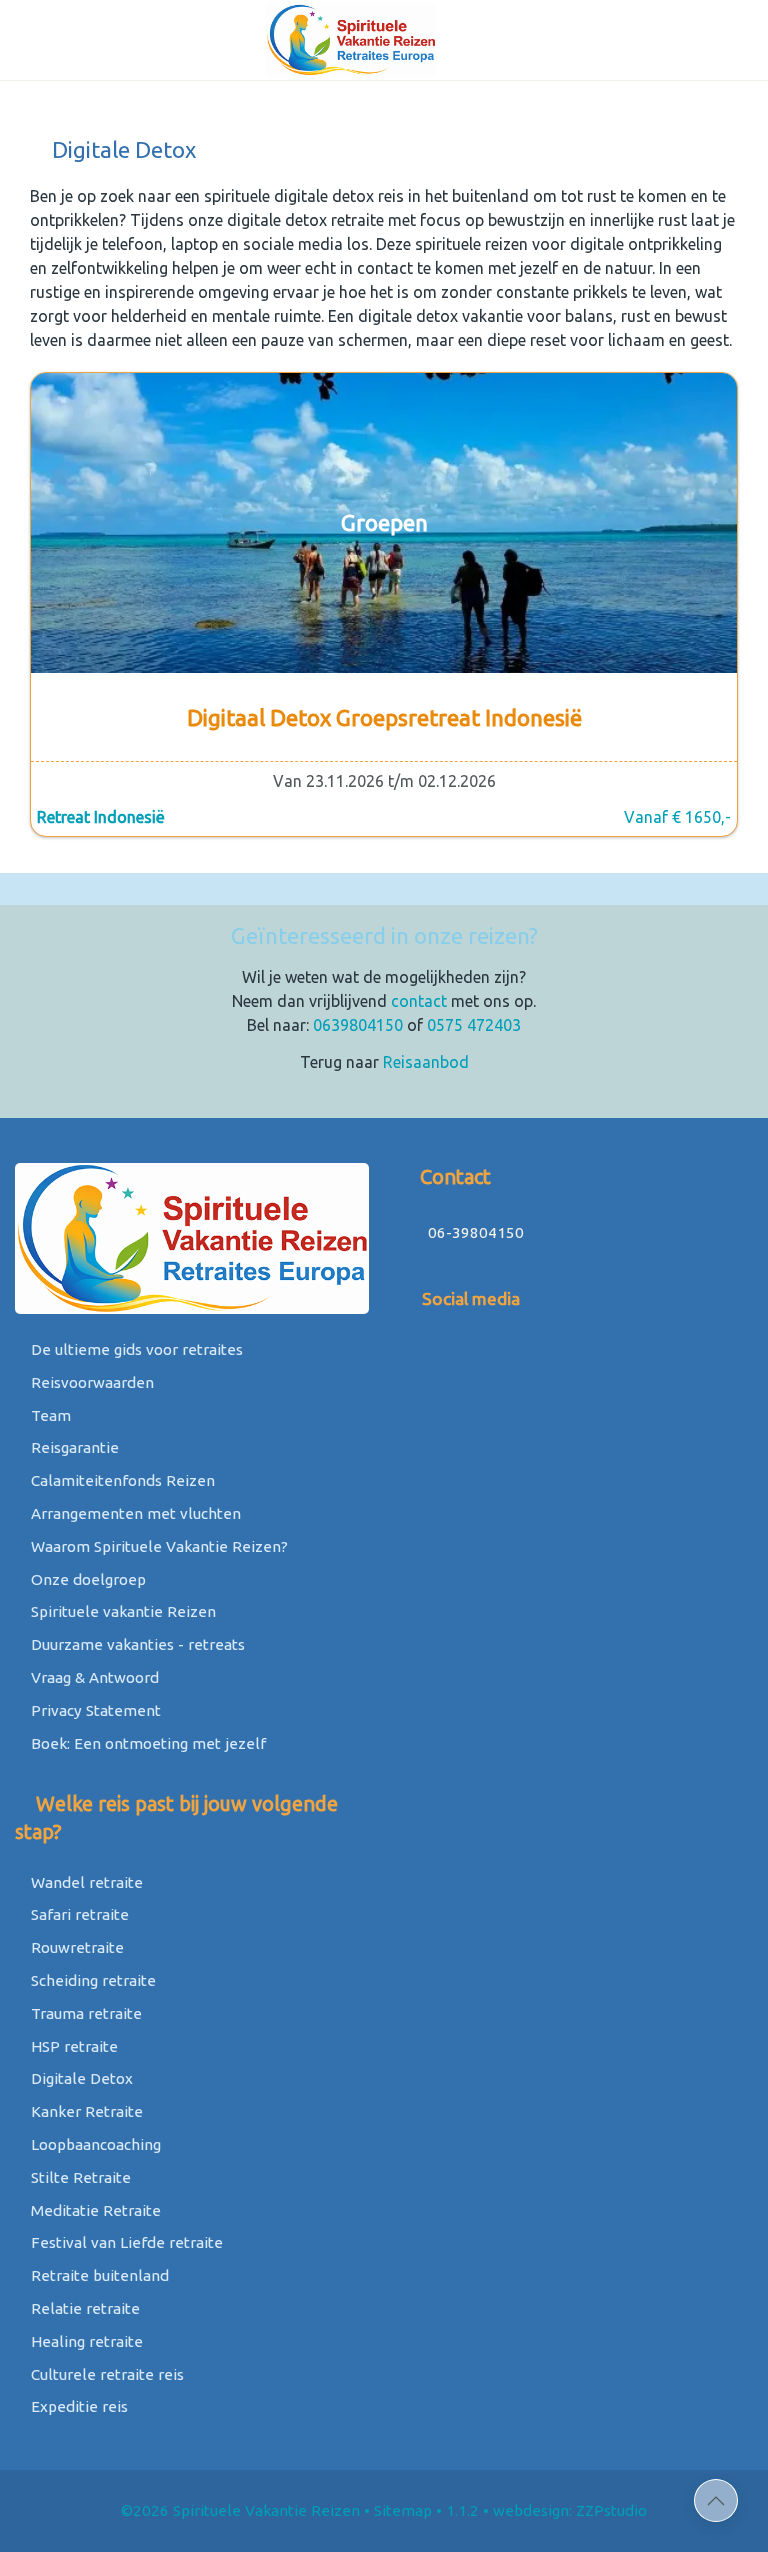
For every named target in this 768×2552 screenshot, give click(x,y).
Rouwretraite (75, 1947)
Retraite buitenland (98, 2275)
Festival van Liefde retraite (125, 2242)
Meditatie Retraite (94, 2210)
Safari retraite (78, 1914)
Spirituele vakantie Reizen (121, 1611)
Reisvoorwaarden (90, 1382)
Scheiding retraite (91, 1980)
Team (49, 1415)
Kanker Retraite (85, 2111)
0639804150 (358, 1025)
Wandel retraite (85, 1882)
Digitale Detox (80, 2078)
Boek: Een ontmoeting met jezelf (146, 1743)
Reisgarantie (73, 1447)
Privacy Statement (94, 1710)
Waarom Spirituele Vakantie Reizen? (157, 1546)
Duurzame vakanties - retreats (136, 1644)
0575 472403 (474, 1025)
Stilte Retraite (79, 2177)
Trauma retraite (84, 2013)
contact (419, 1001)
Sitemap (403, 2510)
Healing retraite (85, 2341)
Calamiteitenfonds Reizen (121, 1480)
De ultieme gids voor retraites (135, 1349)
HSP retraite (72, 2046)
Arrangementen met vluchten (134, 1513)
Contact (453, 1176)
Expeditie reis (77, 2406)
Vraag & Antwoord (93, 1677)
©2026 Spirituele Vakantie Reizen (240, 2510)
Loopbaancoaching (94, 2144)
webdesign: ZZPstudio (570, 2510)
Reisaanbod (426, 1062)
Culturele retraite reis (105, 2374)
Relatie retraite (83, 2308)
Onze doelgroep (86, 1579)
